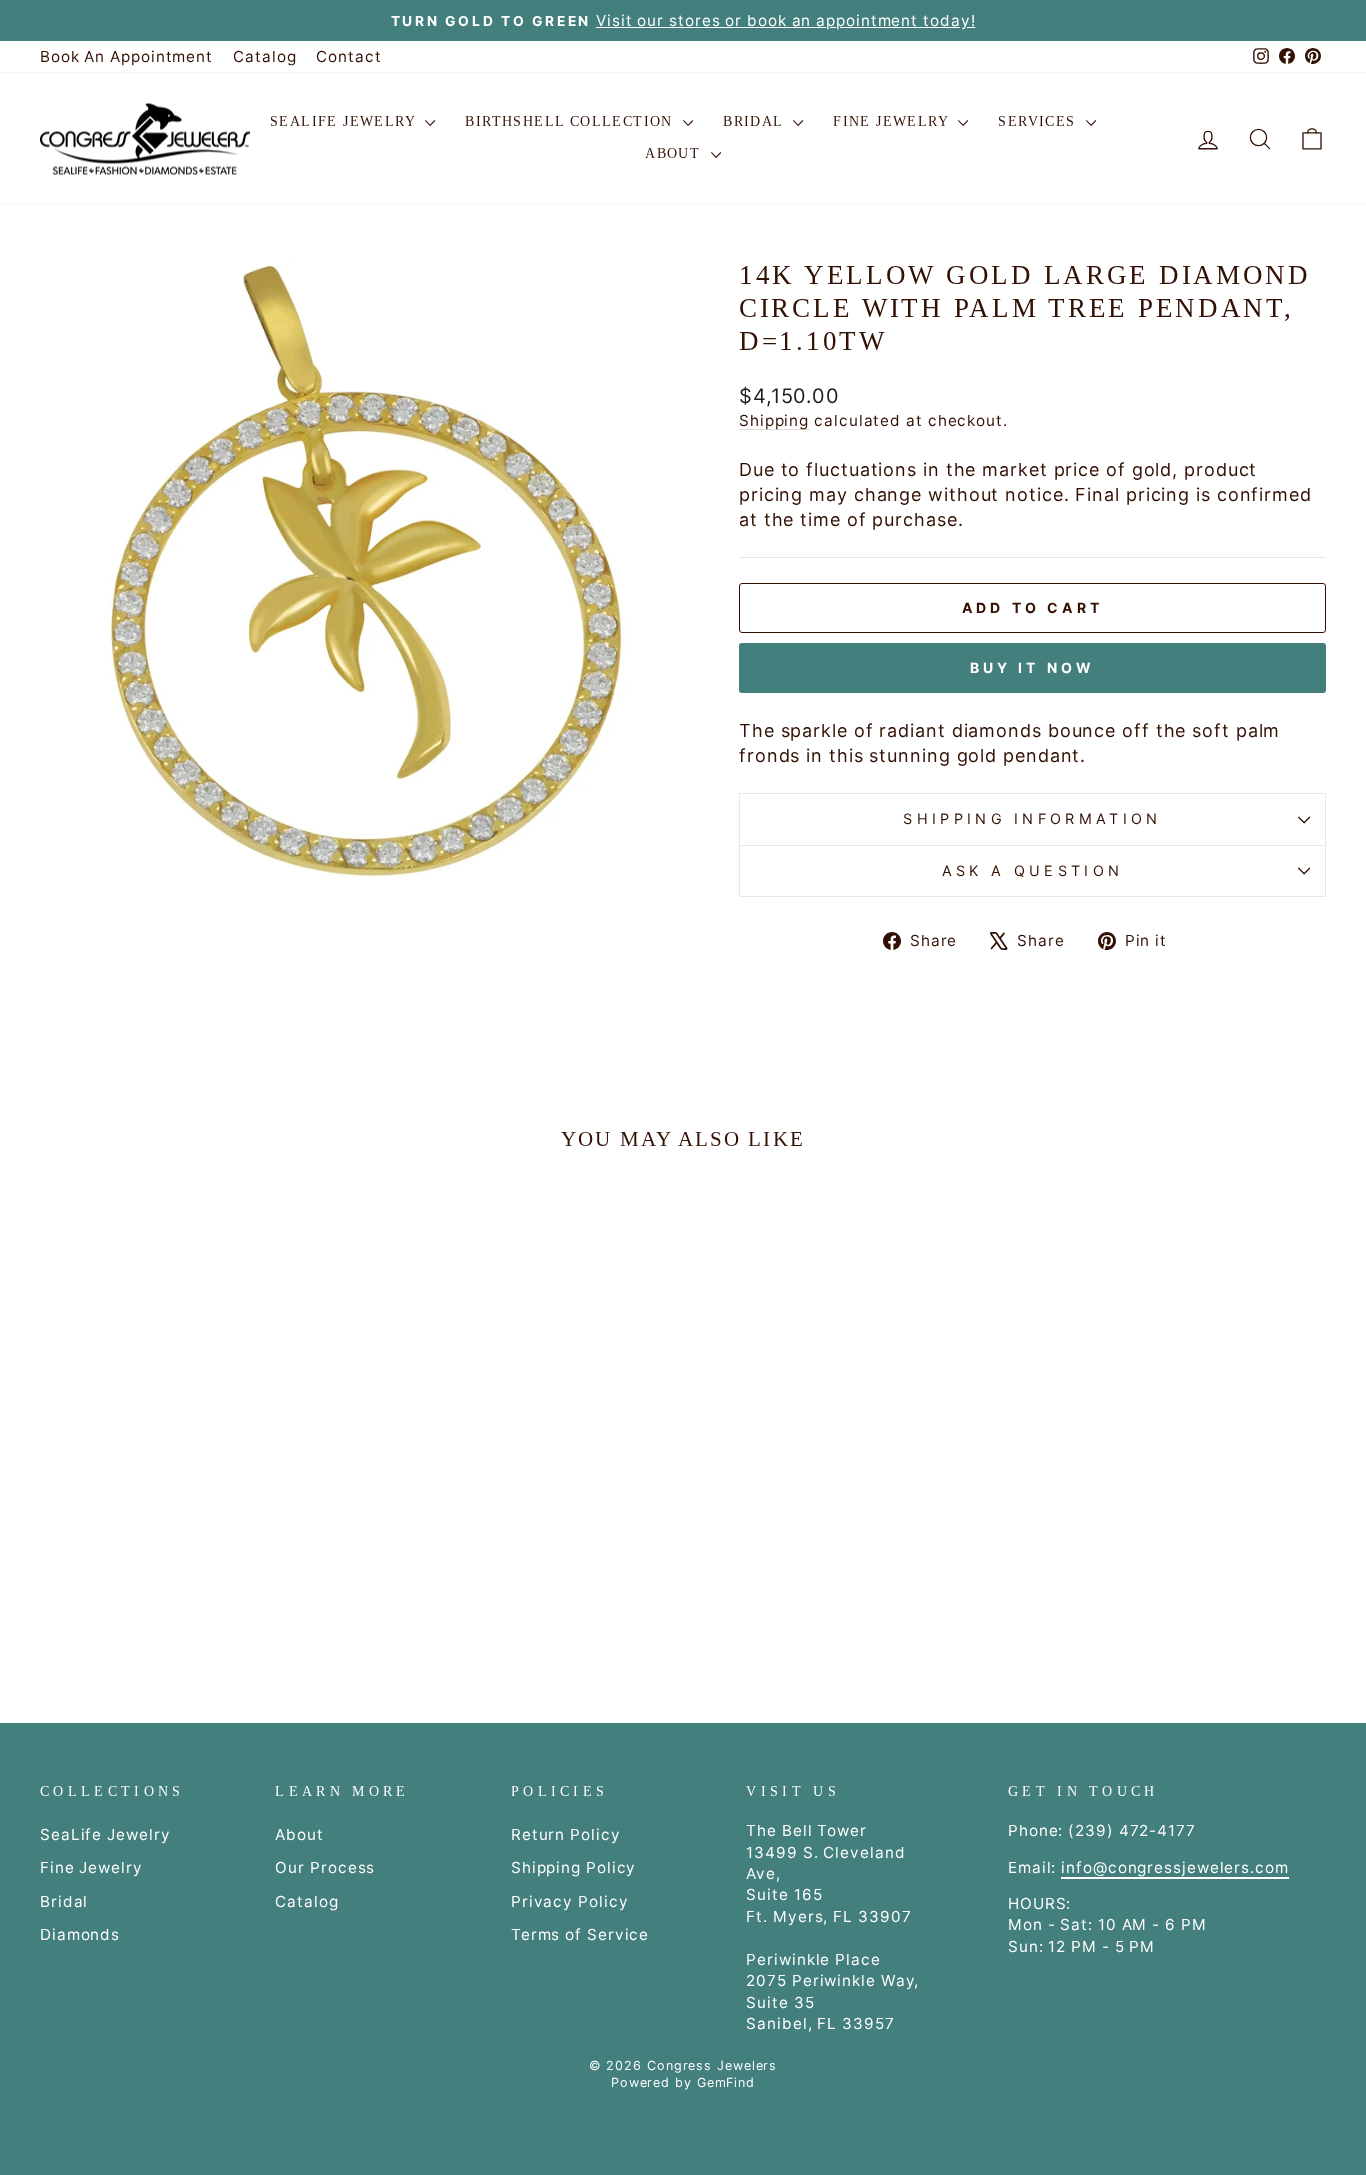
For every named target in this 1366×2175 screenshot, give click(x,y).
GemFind (726, 2082)
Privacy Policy (570, 1901)
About (675, 153)
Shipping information (1032, 818)
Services (1039, 121)
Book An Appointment (126, 56)
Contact (348, 56)
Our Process (325, 1867)
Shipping (774, 420)
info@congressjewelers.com (1175, 1867)
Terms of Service (580, 1934)
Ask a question (1032, 870)
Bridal (755, 121)
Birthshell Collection (571, 121)
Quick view (193, 1483)
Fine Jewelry (893, 121)
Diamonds (80, 1934)
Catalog (264, 56)
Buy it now (1033, 667)
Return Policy (566, 1834)
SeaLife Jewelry (345, 121)
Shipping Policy (574, 1867)
